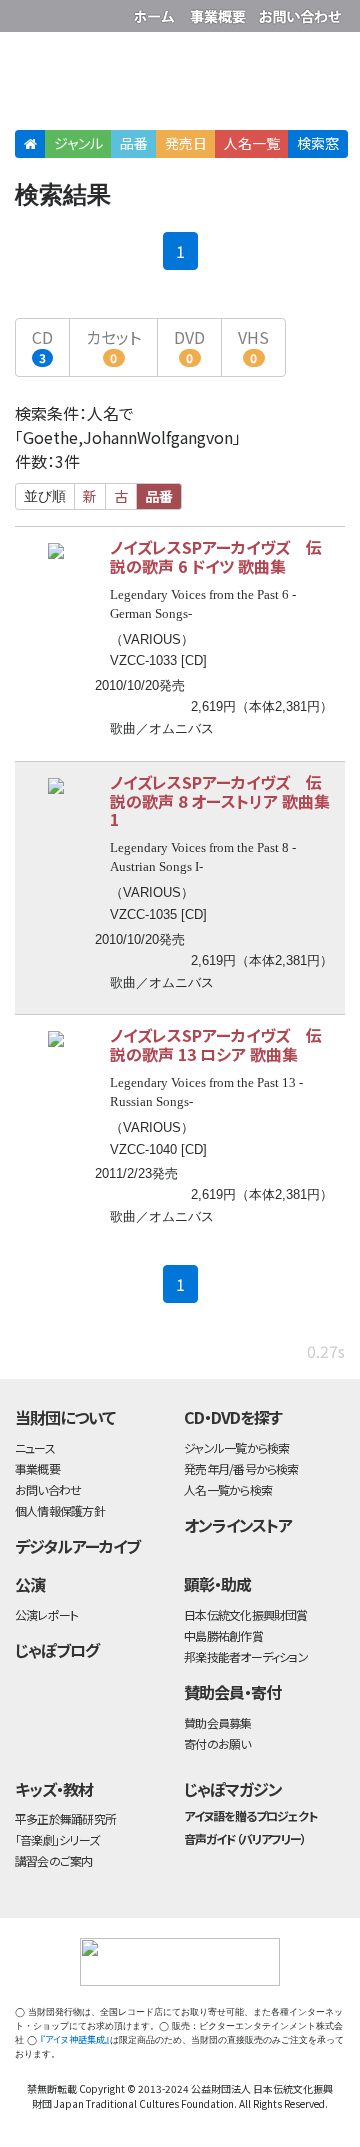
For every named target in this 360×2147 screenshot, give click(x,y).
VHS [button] (253, 345)
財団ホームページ (157, 12)
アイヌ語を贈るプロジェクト (250, 1815)
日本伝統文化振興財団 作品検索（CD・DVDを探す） (180, 84)
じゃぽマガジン (233, 1789)
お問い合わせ (300, 12)
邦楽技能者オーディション (246, 1656)
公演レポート (46, 1614)
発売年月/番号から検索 (241, 1468)
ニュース (35, 1447)
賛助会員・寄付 (232, 1692)
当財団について (65, 1417)
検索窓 (318, 143)
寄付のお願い (217, 1743)
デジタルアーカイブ (77, 1546)
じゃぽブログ (57, 1650)
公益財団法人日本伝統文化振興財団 (27, 14)
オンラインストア (238, 1525)
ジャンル (78, 143)
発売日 (186, 143)
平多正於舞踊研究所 (65, 1818)
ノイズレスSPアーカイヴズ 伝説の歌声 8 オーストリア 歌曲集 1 (220, 800)
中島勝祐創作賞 (223, 1635)
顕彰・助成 (217, 1584)
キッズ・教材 (54, 1789)
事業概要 (220, 12)
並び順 (45, 496)
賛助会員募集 (217, 1722)
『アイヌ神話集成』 (75, 2039)
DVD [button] (189, 345)
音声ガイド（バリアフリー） (244, 1838)
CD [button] (42, 345)
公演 (30, 1584)
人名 (252, 143)
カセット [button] (113, 345)
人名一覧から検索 (228, 1489)
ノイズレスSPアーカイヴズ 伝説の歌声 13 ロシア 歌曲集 (216, 1044)
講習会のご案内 (54, 1860)
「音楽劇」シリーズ (57, 1839)
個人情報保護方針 (60, 1510)
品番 (134, 143)
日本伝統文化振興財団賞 (245, 1614)
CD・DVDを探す (233, 1417)
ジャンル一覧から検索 (236, 1447)
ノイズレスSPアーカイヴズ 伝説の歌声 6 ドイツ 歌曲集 (216, 556)
